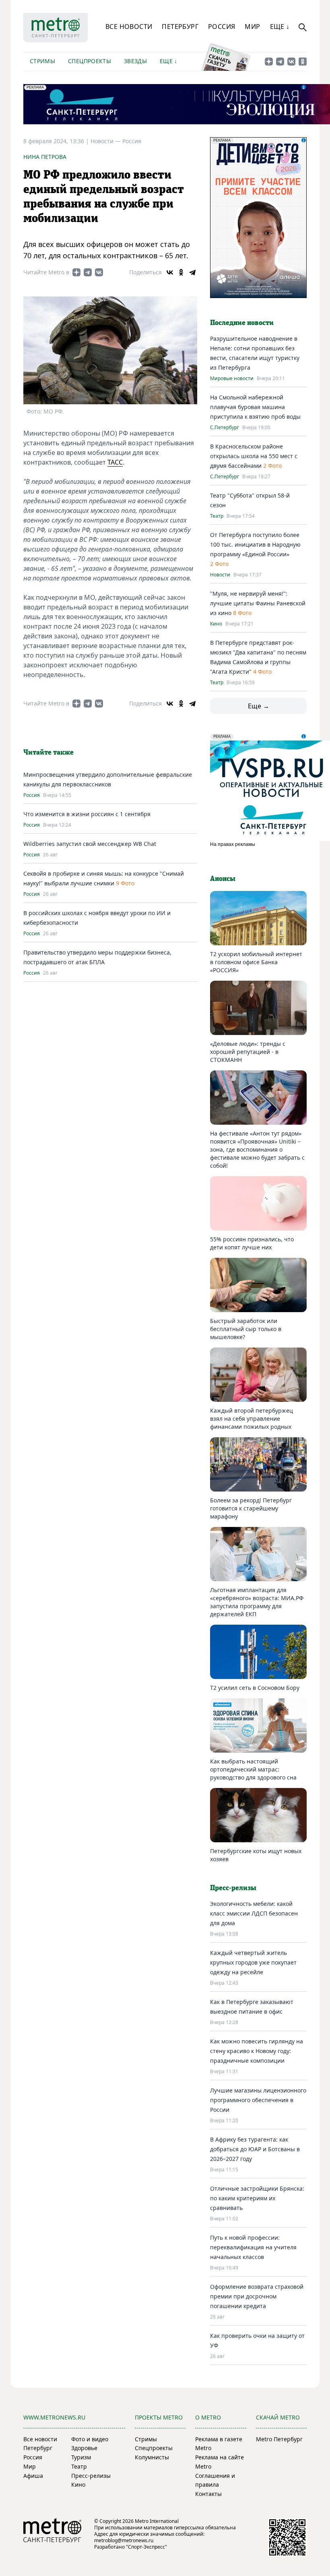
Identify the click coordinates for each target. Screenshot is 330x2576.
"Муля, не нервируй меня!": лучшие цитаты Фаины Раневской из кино (258, 603)
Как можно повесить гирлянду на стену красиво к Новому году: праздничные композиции (257, 2051)
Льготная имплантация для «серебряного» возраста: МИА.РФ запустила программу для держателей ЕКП (257, 1602)
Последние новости (242, 323)
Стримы (42, 61)
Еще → (259, 706)
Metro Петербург (279, 2439)
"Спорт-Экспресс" (146, 2547)
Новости (220, 575)
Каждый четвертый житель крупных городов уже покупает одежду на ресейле (253, 1962)
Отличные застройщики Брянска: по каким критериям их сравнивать (257, 2198)
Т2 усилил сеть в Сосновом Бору (255, 1688)
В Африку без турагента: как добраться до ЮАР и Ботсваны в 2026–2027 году (255, 2149)
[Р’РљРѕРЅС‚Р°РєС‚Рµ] (170, 272)
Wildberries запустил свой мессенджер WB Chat (90, 844)
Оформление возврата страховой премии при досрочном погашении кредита (257, 2296)
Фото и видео (90, 2439)
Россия (222, 27)
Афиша (33, 2476)
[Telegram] (192, 272)
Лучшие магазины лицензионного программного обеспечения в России (258, 2100)
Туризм (81, 2457)
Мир (252, 27)
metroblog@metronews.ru (124, 2540)
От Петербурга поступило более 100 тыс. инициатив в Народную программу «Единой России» (255, 544)
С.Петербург (225, 428)
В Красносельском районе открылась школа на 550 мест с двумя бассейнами (254, 456)
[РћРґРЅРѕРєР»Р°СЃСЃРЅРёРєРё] (181, 272)
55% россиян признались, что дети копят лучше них (252, 1243)
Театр (217, 516)
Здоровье (84, 2448)
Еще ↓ (280, 27)
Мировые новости (232, 379)
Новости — (106, 141)
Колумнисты (152, 2457)
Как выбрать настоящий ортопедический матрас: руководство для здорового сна (253, 1769)
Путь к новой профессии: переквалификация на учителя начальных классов (253, 2247)
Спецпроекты (90, 61)
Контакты (208, 2494)
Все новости (129, 27)
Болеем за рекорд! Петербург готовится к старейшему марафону (251, 1508)
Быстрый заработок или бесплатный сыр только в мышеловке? (246, 1329)
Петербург (180, 27)
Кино (216, 624)
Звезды (135, 61)
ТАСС (115, 462)
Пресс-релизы (91, 2476)
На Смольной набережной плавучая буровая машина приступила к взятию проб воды (255, 407)
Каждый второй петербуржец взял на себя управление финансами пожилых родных (252, 1419)
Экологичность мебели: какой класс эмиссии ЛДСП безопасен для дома (254, 1913)
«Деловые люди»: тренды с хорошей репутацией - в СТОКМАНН (248, 1052)
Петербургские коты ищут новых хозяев (256, 1855)
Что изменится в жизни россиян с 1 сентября (87, 814)
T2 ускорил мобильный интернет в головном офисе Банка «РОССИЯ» (256, 962)
